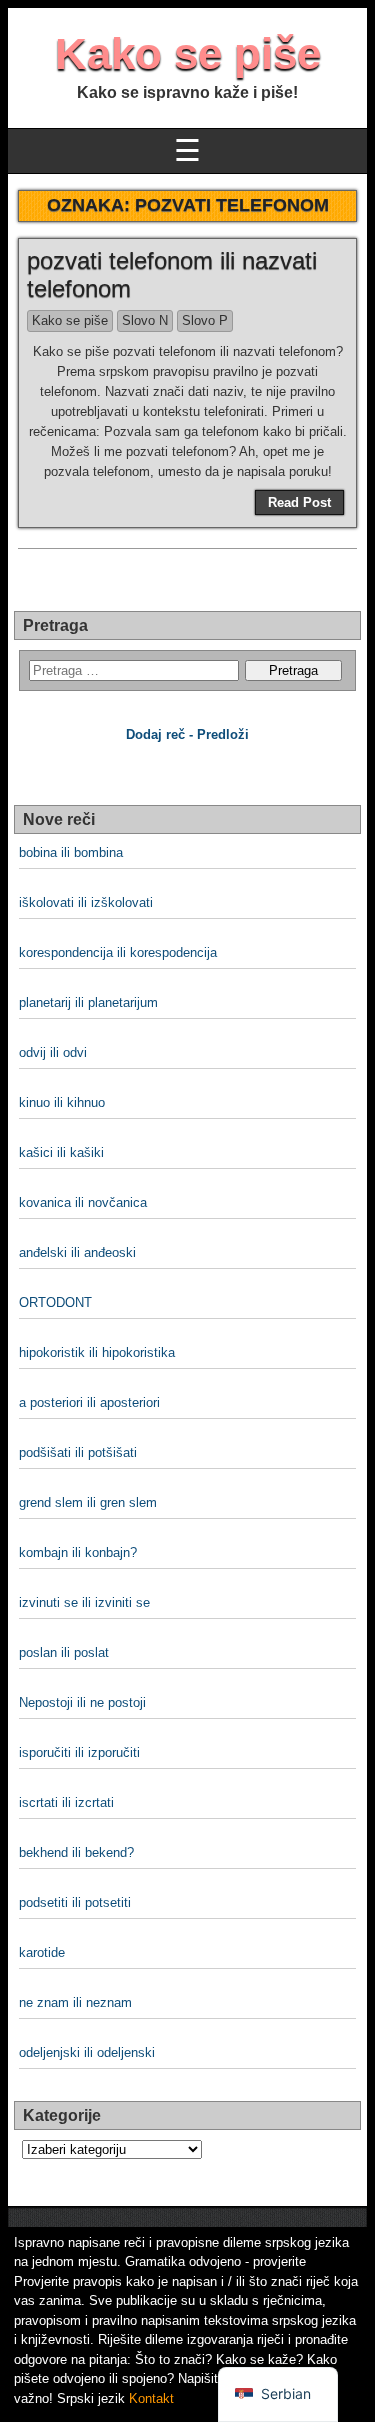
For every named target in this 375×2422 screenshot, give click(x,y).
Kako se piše (188, 53)
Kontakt (151, 2398)
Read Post (299, 502)
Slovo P (205, 320)
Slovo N (145, 320)
